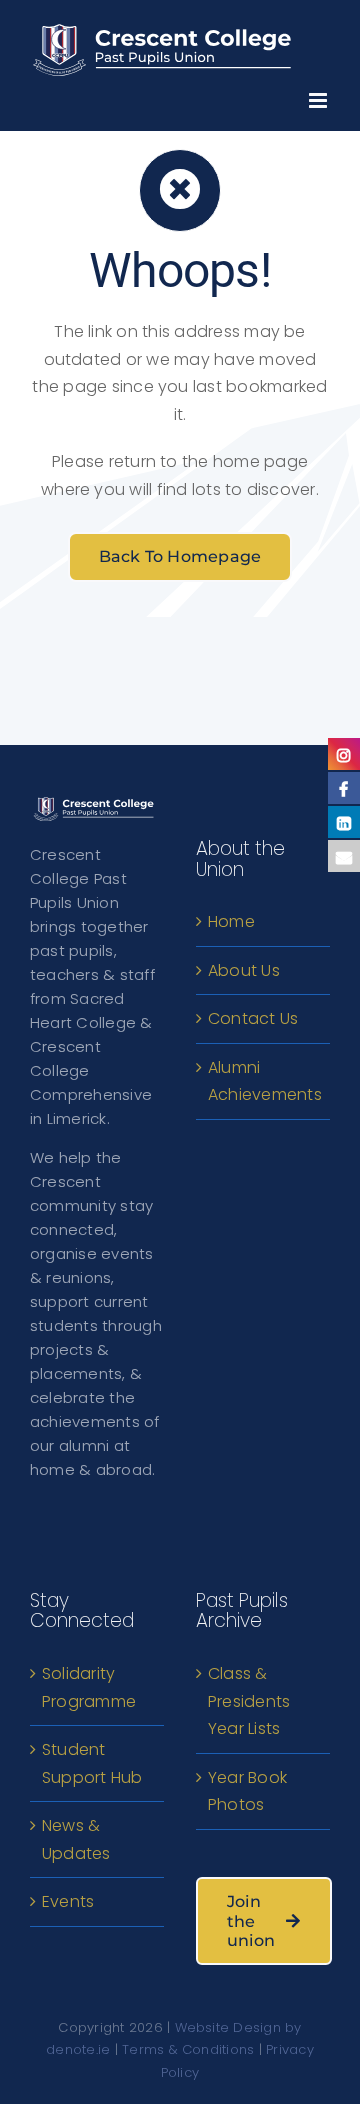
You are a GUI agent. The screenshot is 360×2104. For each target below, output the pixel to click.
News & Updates (76, 1839)
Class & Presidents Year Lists (249, 1701)
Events (68, 1901)
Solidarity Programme (89, 1687)
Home (231, 921)
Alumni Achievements (264, 1081)
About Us (244, 970)
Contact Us (253, 1018)
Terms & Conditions (188, 2049)
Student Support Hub (92, 1763)
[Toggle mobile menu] (319, 95)
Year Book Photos (247, 1791)
